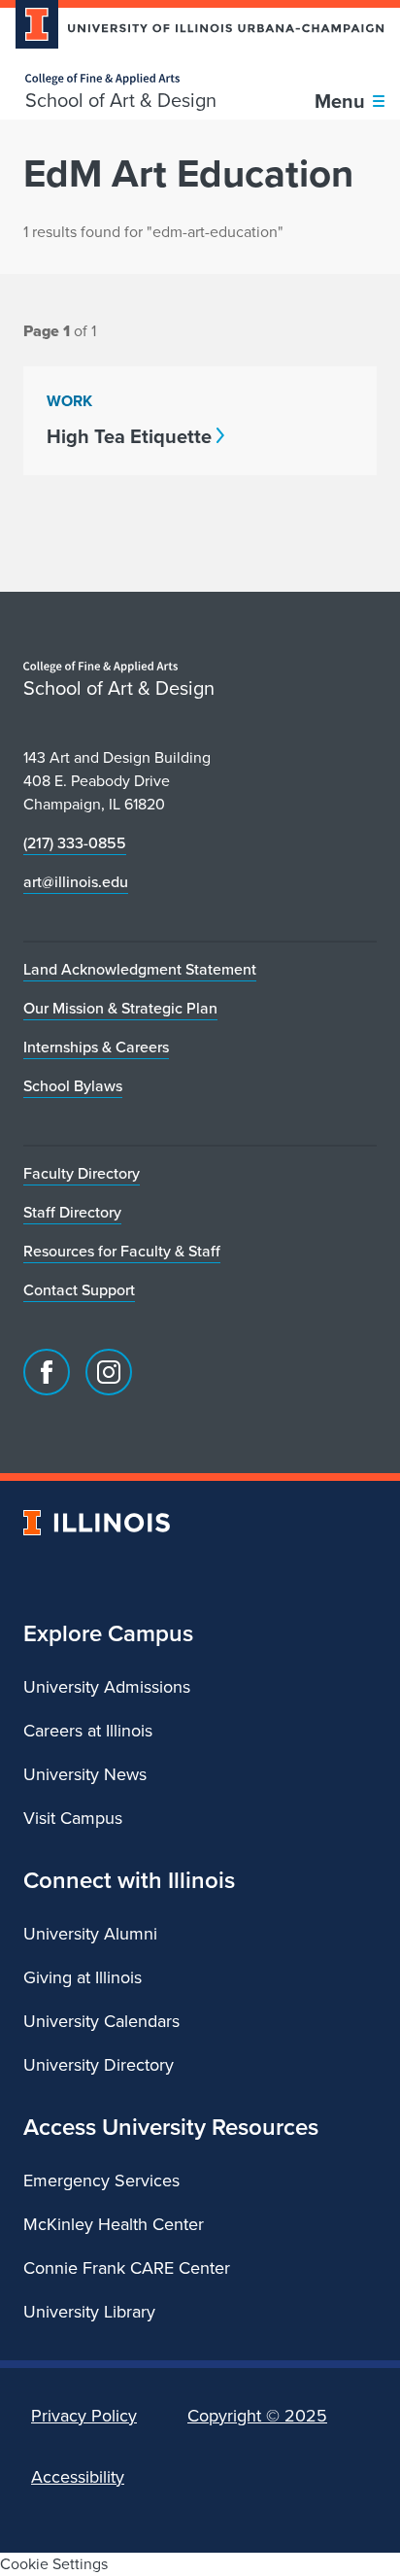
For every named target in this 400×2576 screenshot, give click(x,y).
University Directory (99, 2065)
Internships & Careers (96, 1047)
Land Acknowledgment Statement (140, 969)
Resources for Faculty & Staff (122, 1251)
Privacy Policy (84, 2416)
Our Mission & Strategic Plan (120, 1008)
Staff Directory (72, 1212)
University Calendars (101, 2021)
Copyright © (257, 2416)
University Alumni (90, 1934)
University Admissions (107, 1687)
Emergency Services (101, 2181)
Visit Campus (73, 1818)
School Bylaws (73, 1086)
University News (85, 1774)
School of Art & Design (121, 100)
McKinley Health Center (114, 2224)
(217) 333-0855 (75, 843)
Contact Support (79, 1290)
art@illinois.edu (76, 882)
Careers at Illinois (88, 1731)
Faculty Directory (82, 1173)
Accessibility (78, 2477)
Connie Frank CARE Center (127, 2268)
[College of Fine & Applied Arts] (121, 79)
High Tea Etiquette (129, 436)
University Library (89, 2312)
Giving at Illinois (83, 1977)
